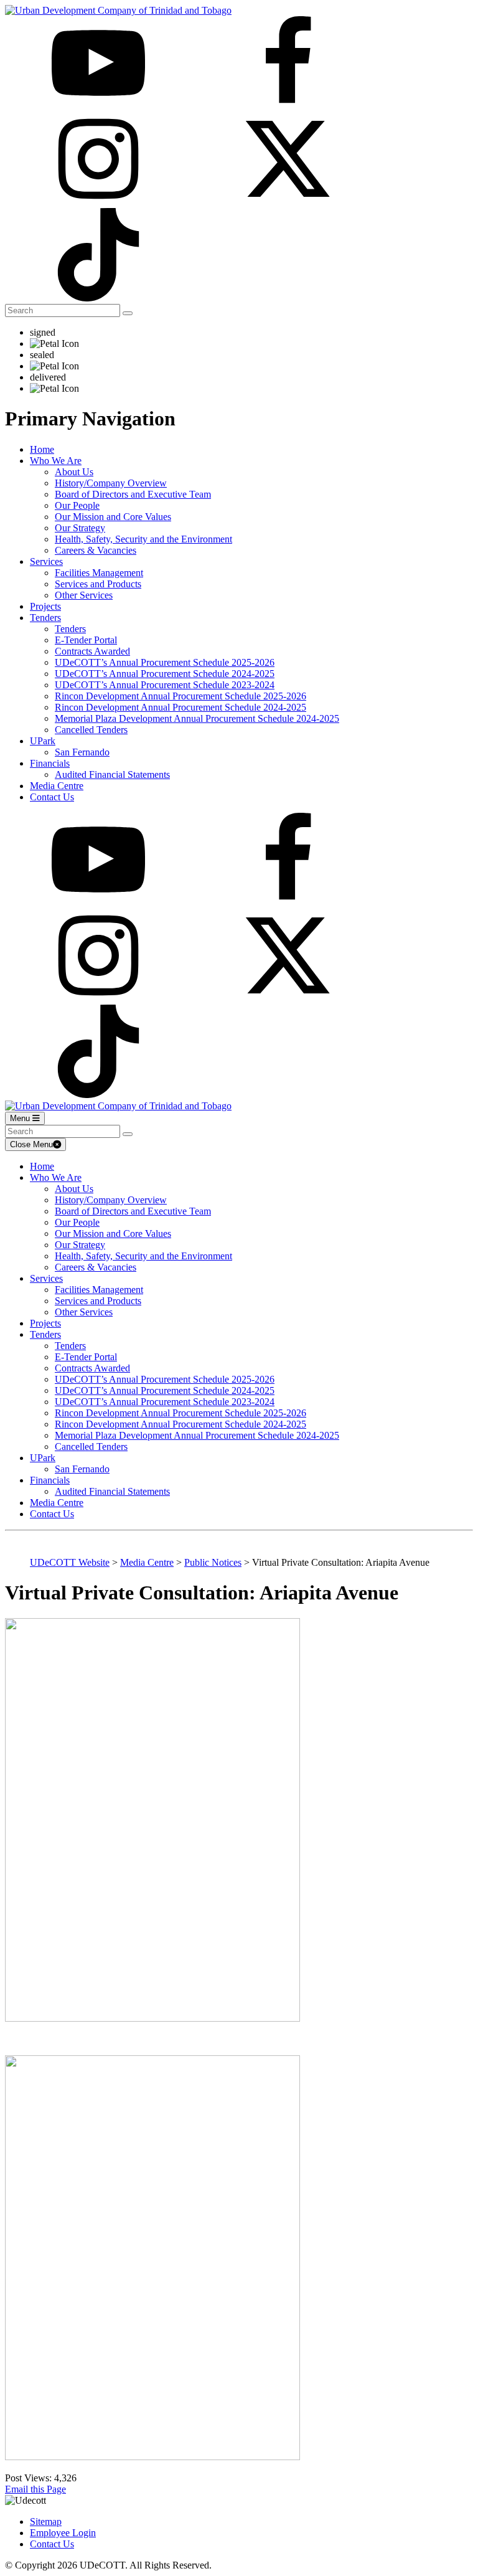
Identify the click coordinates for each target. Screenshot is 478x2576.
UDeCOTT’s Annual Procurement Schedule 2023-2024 (165, 685)
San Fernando (82, 752)
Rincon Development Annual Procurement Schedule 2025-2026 (180, 696)
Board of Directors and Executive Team (133, 494)
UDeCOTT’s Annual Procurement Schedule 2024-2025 (165, 674)
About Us (74, 472)
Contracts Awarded (92, 651)
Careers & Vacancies (96, 550)
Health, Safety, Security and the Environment (143, 539)
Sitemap (46, 2522)
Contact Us (52, 797)
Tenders (45, 618)
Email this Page (35, 2489)
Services (46, 561)
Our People (77, 505)
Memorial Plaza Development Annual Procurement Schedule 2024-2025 (197, 718)
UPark (43, 741)
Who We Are (56, 461)
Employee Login (63, 2533)
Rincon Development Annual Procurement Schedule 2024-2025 (180, 707)
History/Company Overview (111, 483)
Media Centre (57, 786)
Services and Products (98, 584)
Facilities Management (99, 573)
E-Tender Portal (86, 640)
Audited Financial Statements (112, 774)
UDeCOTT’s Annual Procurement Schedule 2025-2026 (165, 662)
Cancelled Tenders (91, 730)
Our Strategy (80, 528)
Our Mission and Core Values (113, 517)
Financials (50, 763)
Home (42, 449)
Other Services (84, 595)
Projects (45, 606)
